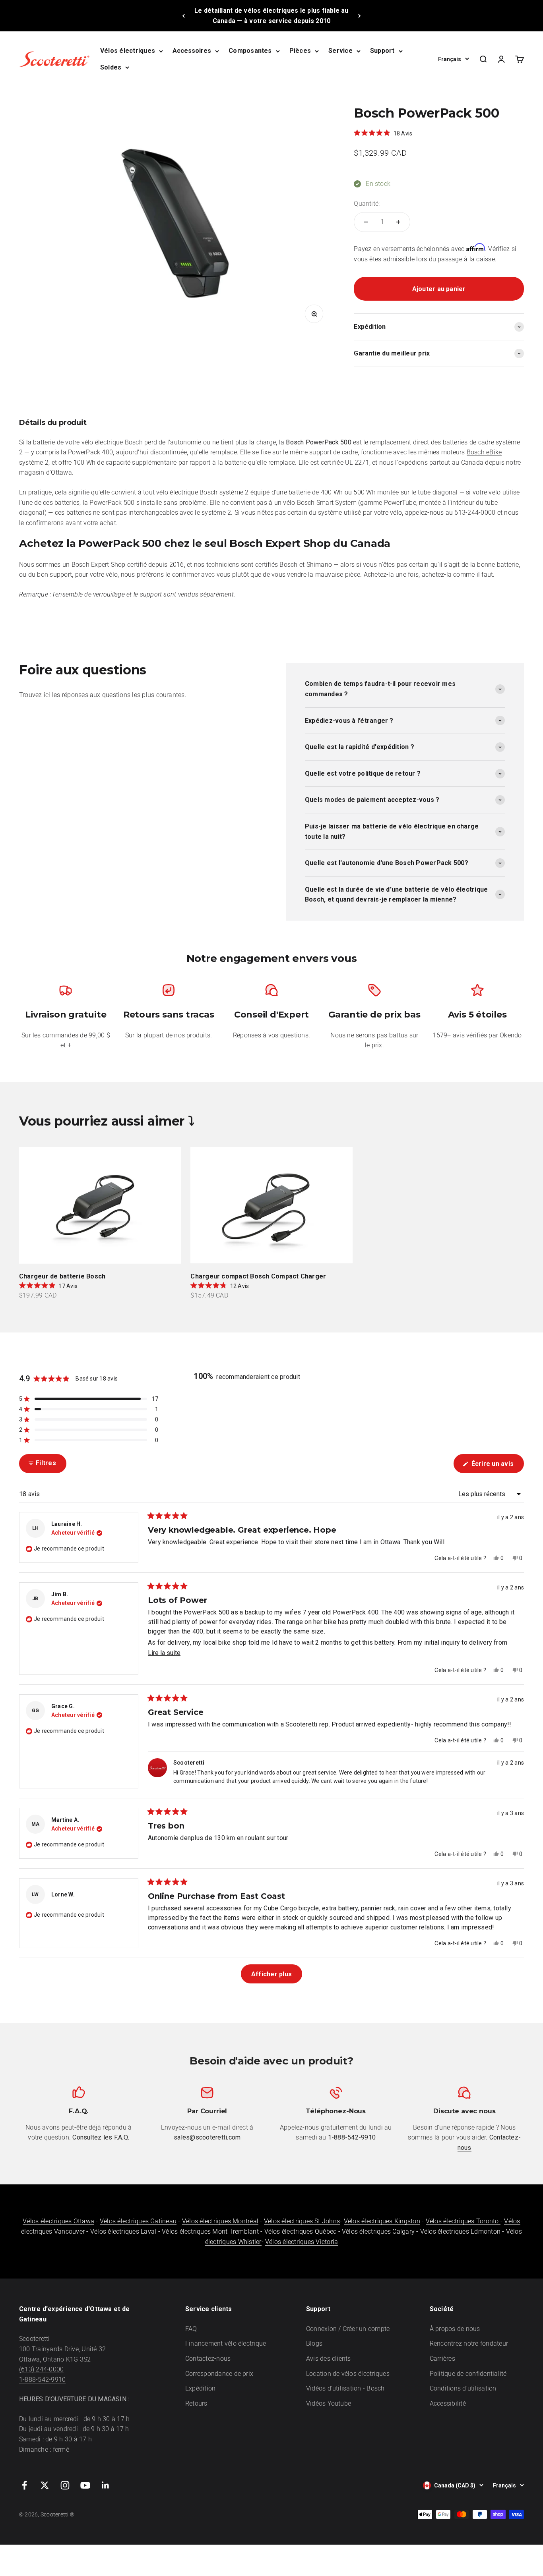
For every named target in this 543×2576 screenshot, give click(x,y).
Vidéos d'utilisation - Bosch (345, 2388)
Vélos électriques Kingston (382, 2221)
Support (382, 51)
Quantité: (367, 204)
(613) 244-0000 (41, 2369)
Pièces (300, 51)
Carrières (442, 2359)
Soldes (111, 67)
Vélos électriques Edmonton (460, 2231)
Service (340, 51)
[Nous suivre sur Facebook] (24, 2485)
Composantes (250, 51)
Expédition (200, 2388)
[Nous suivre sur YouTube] (85, 2485)
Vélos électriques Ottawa (58, 2221)
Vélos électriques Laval (123, 2231)
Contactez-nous (208, 2359)
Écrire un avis (497, 1466)
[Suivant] (360, 16)
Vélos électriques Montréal (220, 2221)
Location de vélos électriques (348, 2374)
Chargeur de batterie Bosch (62, 1276)
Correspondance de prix (219, 2374)
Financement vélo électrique (226, 2343)
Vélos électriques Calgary (378, 2231)
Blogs (314, 2343)
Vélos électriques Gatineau (138, 2221)
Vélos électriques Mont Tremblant (210, 2231)
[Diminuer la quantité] (366, 222)
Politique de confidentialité (468, 2374)
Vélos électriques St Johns (302, 2221)
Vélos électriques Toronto (463, 2221)
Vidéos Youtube (329, 2403)
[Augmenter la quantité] (398, 222)
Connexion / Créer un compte (348, 2329)
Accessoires (192, 51)
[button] (383, 133)
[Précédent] (183, 16)
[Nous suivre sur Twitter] (45, 2485)
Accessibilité (448, 2403)
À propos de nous (455, 2329)
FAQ (191, 2329)
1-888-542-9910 (42, 2380)
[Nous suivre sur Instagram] (65, 2485)
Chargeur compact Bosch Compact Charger (258, 1276)
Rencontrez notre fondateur (469, 2343)
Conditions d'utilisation (463, 2388)
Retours (196, 2403)
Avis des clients (329, 2359)
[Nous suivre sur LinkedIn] (106, 2485)
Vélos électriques (128, 51)
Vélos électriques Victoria (302, 2242)
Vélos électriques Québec (301, 2231)
